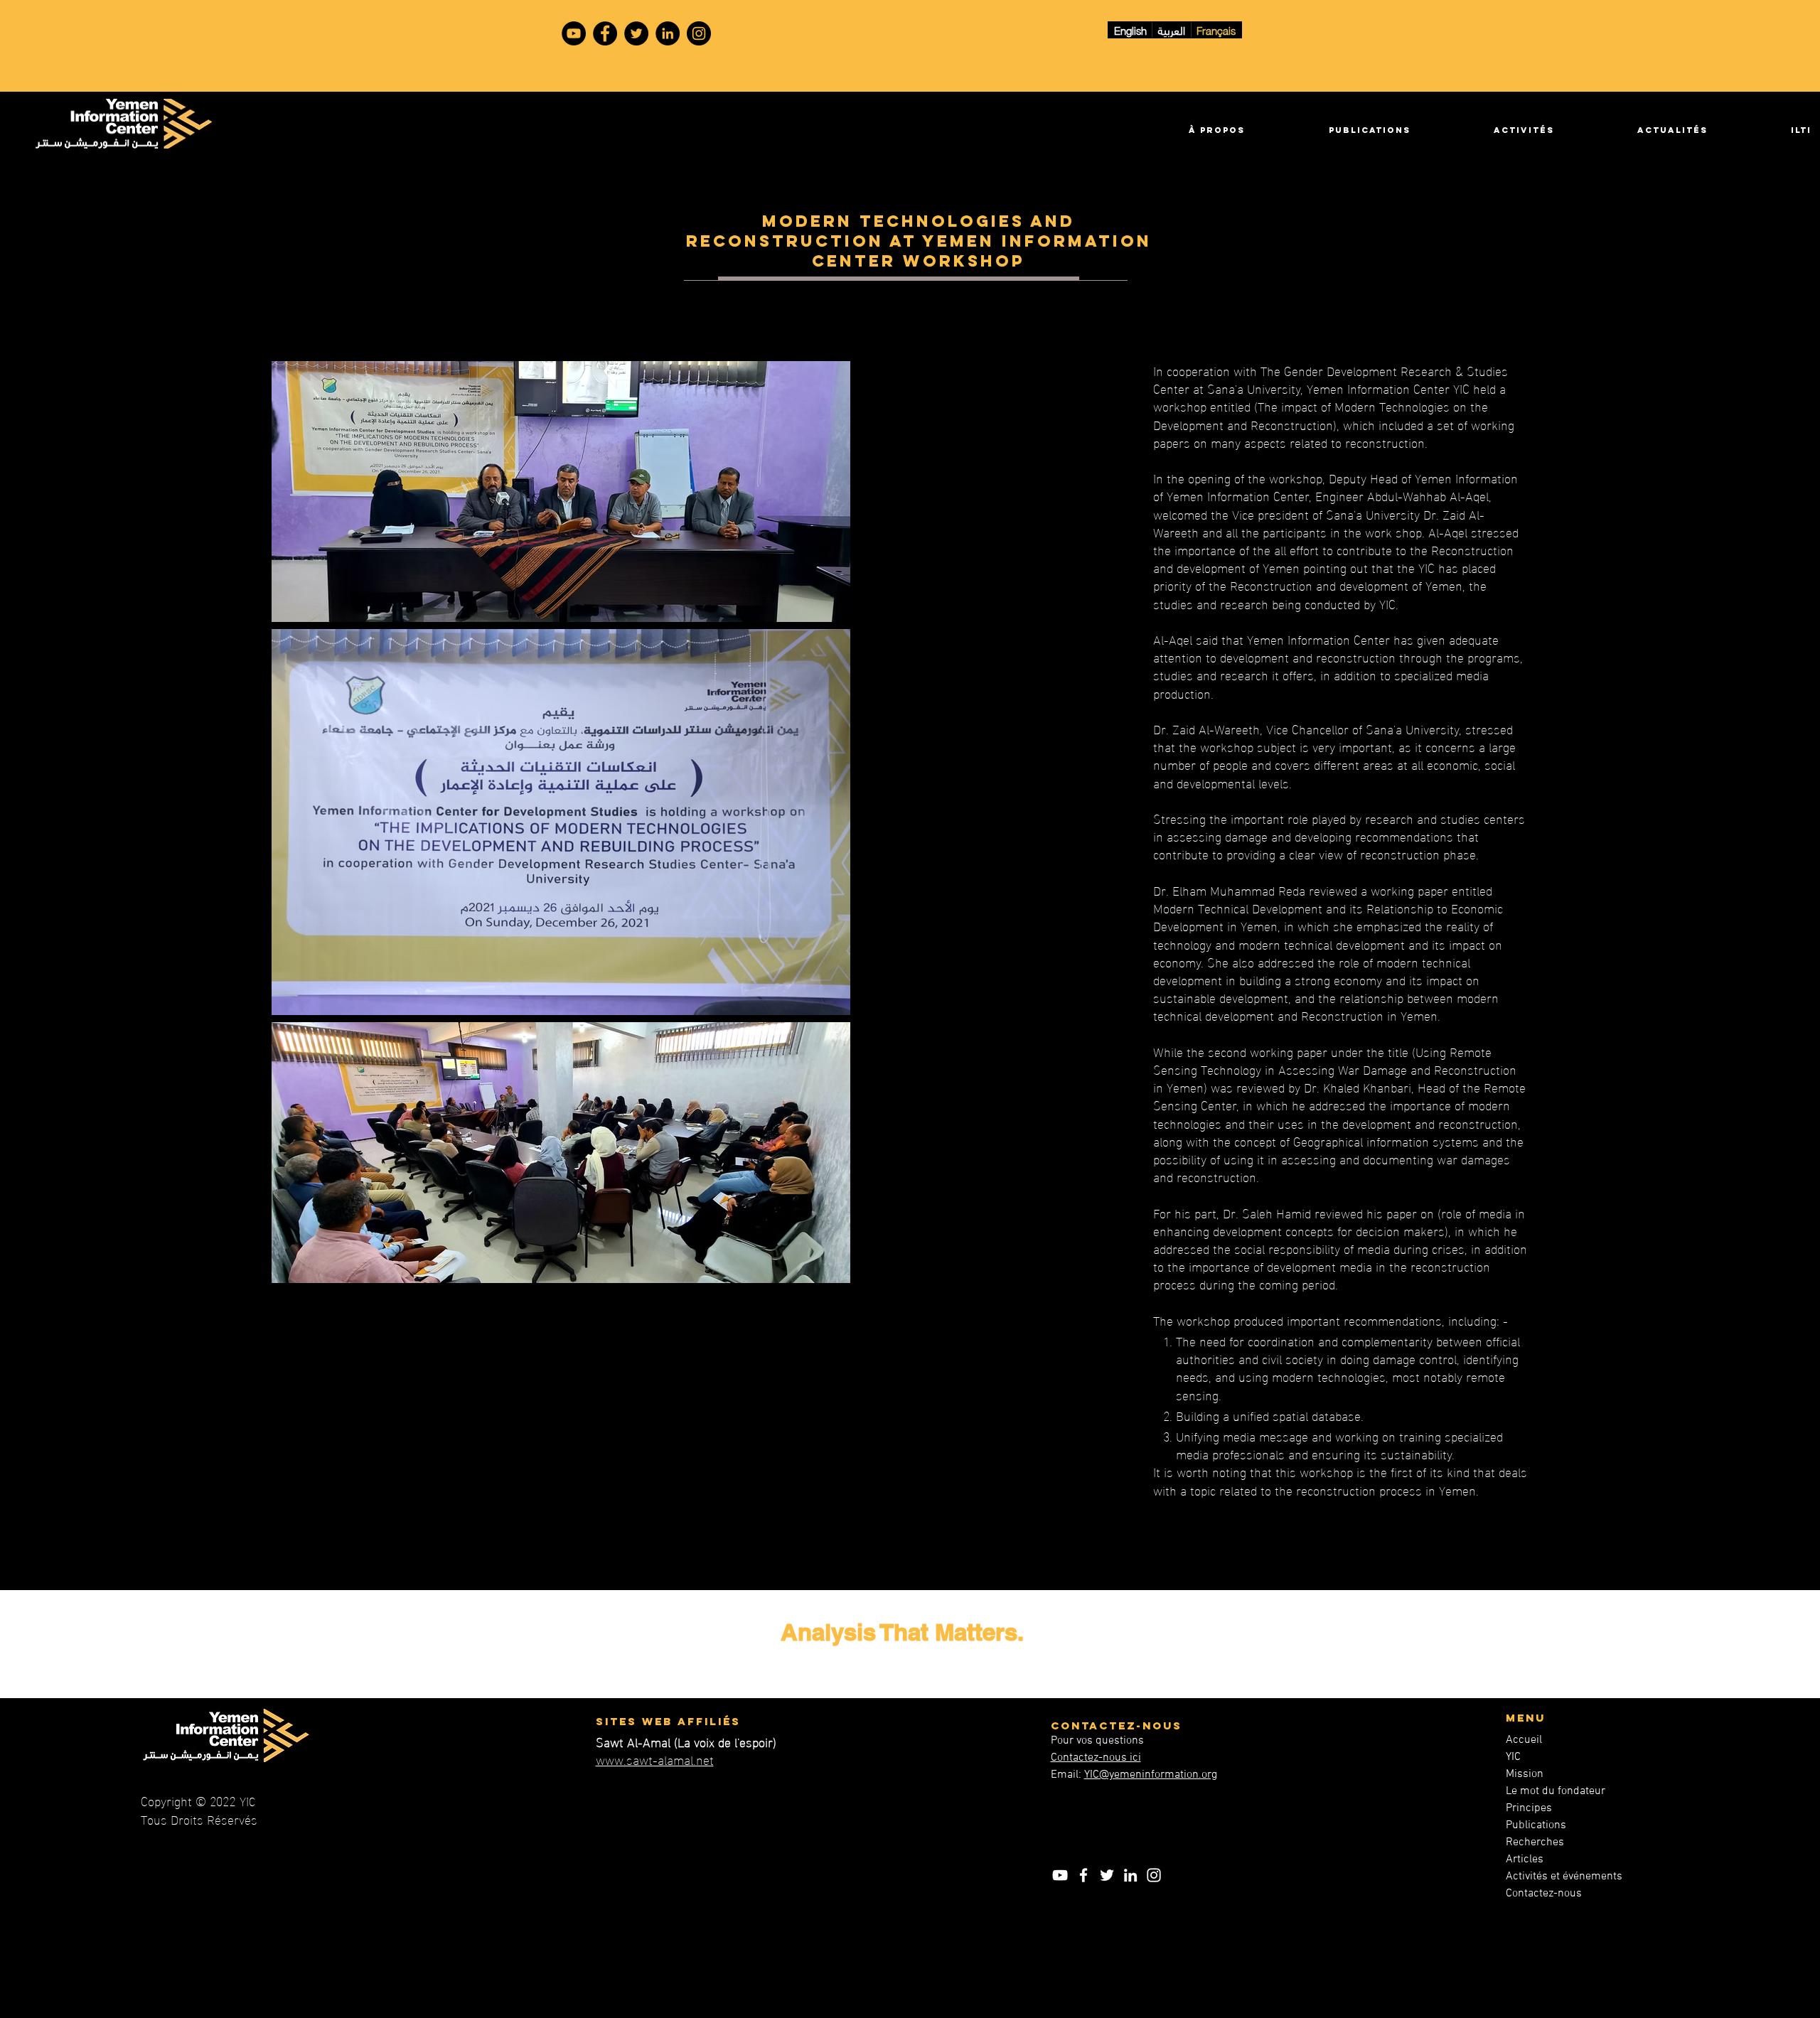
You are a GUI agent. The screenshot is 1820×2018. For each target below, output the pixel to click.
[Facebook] (605, 33)
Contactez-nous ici (1096, 1758)
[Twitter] (636, 33)
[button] (1185, 130)
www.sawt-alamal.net (655, 1759)
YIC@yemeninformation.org (1151, 1775)
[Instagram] (699, 33)
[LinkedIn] (668, 33)
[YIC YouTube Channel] (574, 33)
